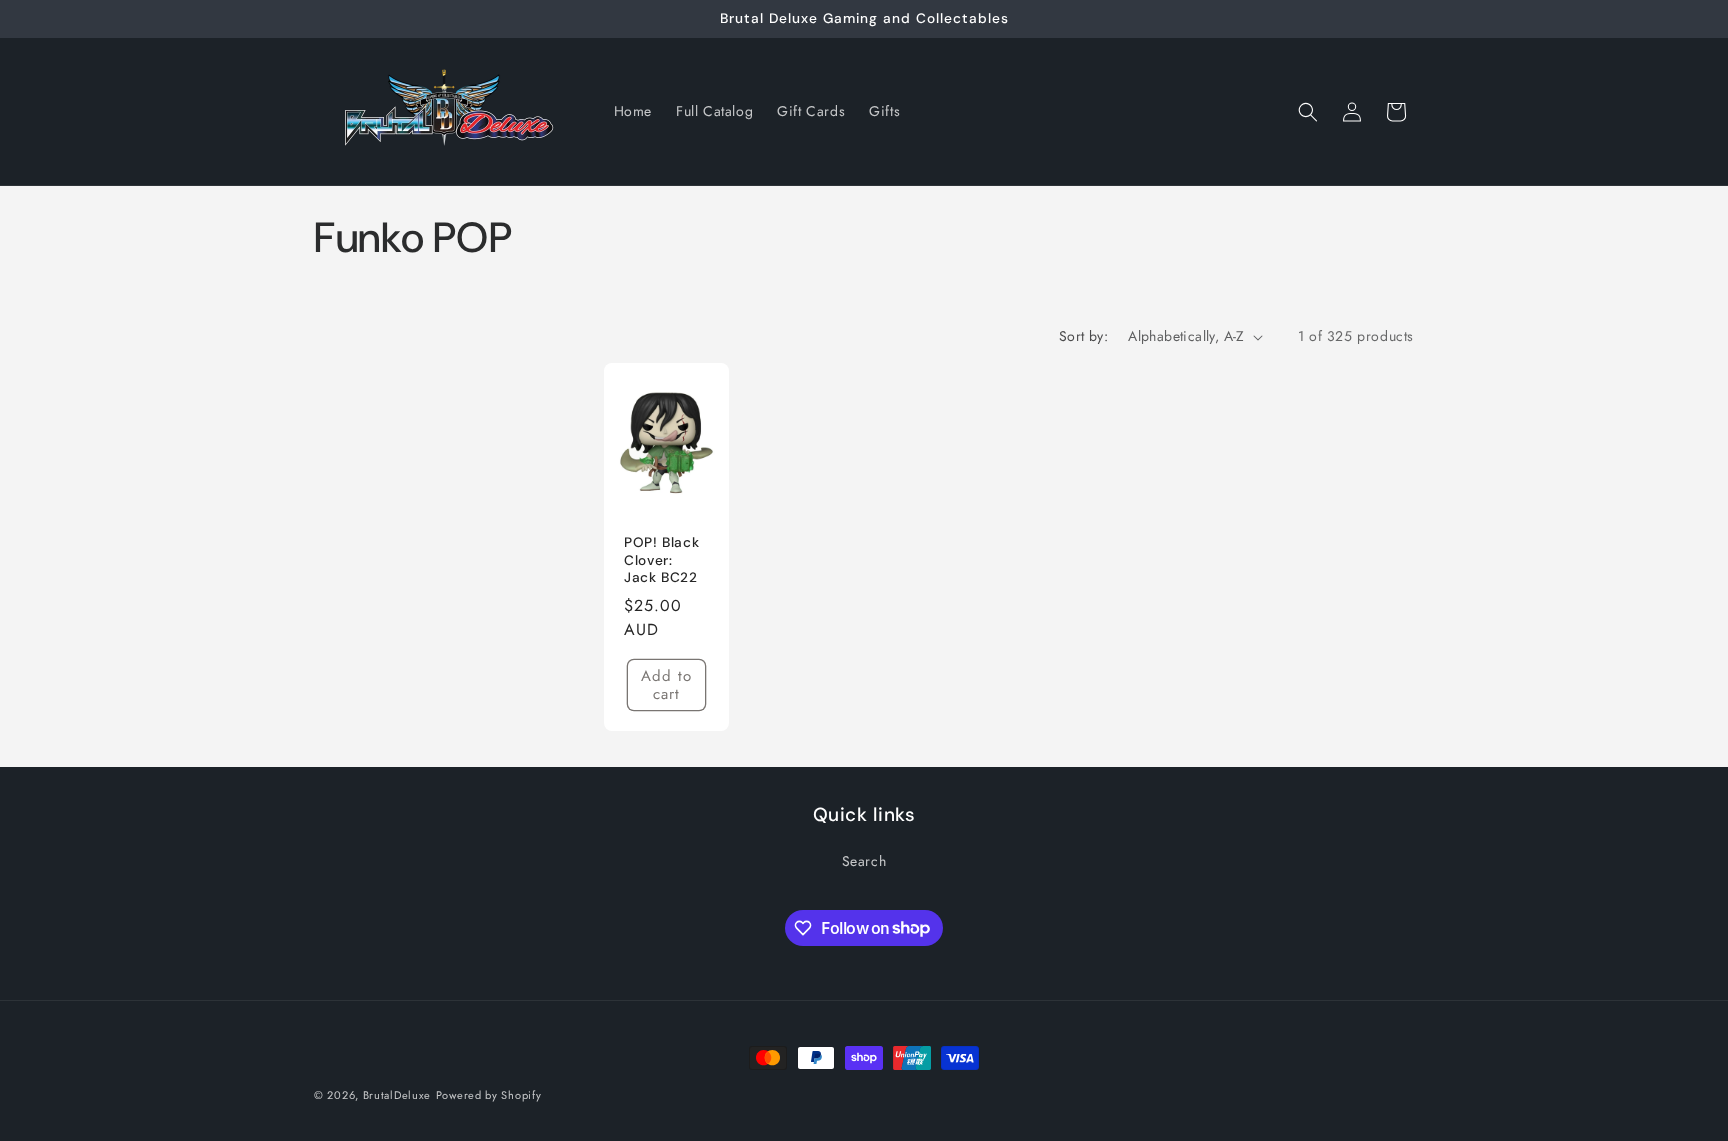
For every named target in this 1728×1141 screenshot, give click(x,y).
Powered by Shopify (489, 1095)
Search (864, 861)
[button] (1308, 112)
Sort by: (1083, 336)
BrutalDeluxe (397, 1095)
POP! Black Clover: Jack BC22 (661, 560)
